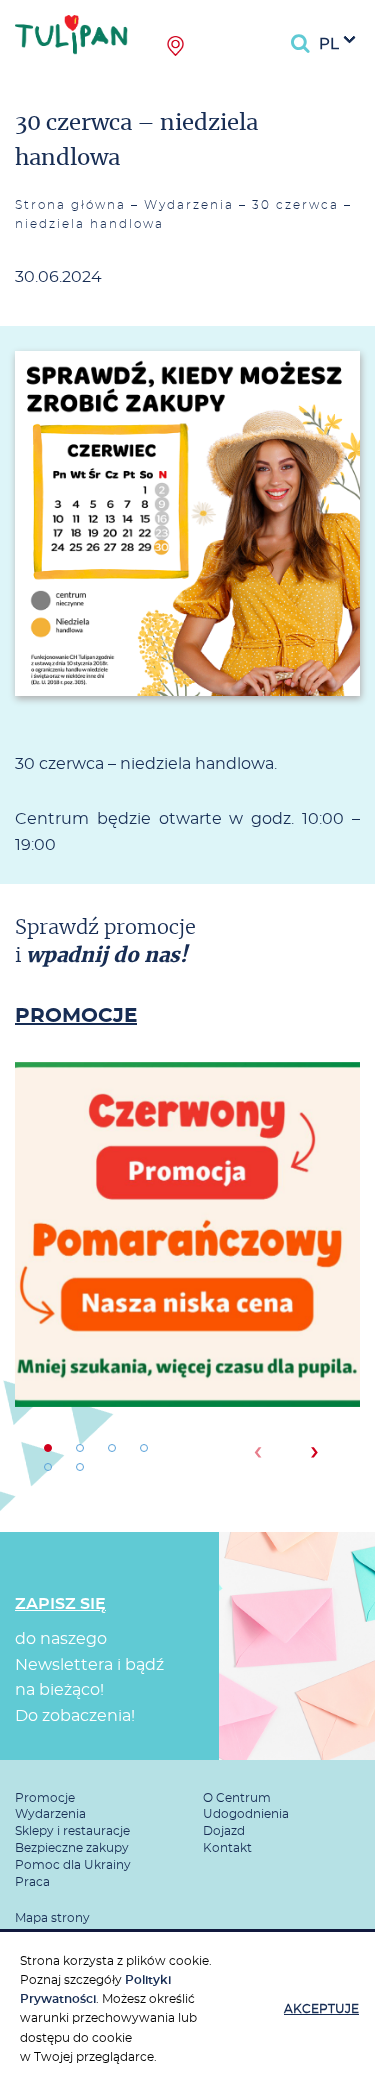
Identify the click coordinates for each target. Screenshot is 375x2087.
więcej (188, 1303)
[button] (48, 1448)
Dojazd (224, 1831)
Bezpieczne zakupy (72, 1848)
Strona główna (70, 205)
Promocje (45, 1798)
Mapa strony (52, 1918)
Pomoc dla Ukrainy (73, 1865)
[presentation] (257, 1452)
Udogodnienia (246, 1814)
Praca (32, 1882)
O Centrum (237, 1798)
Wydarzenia (189, 205)
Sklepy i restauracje (72, 1831)
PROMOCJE (76, 1016)
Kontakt (227, 1848)
